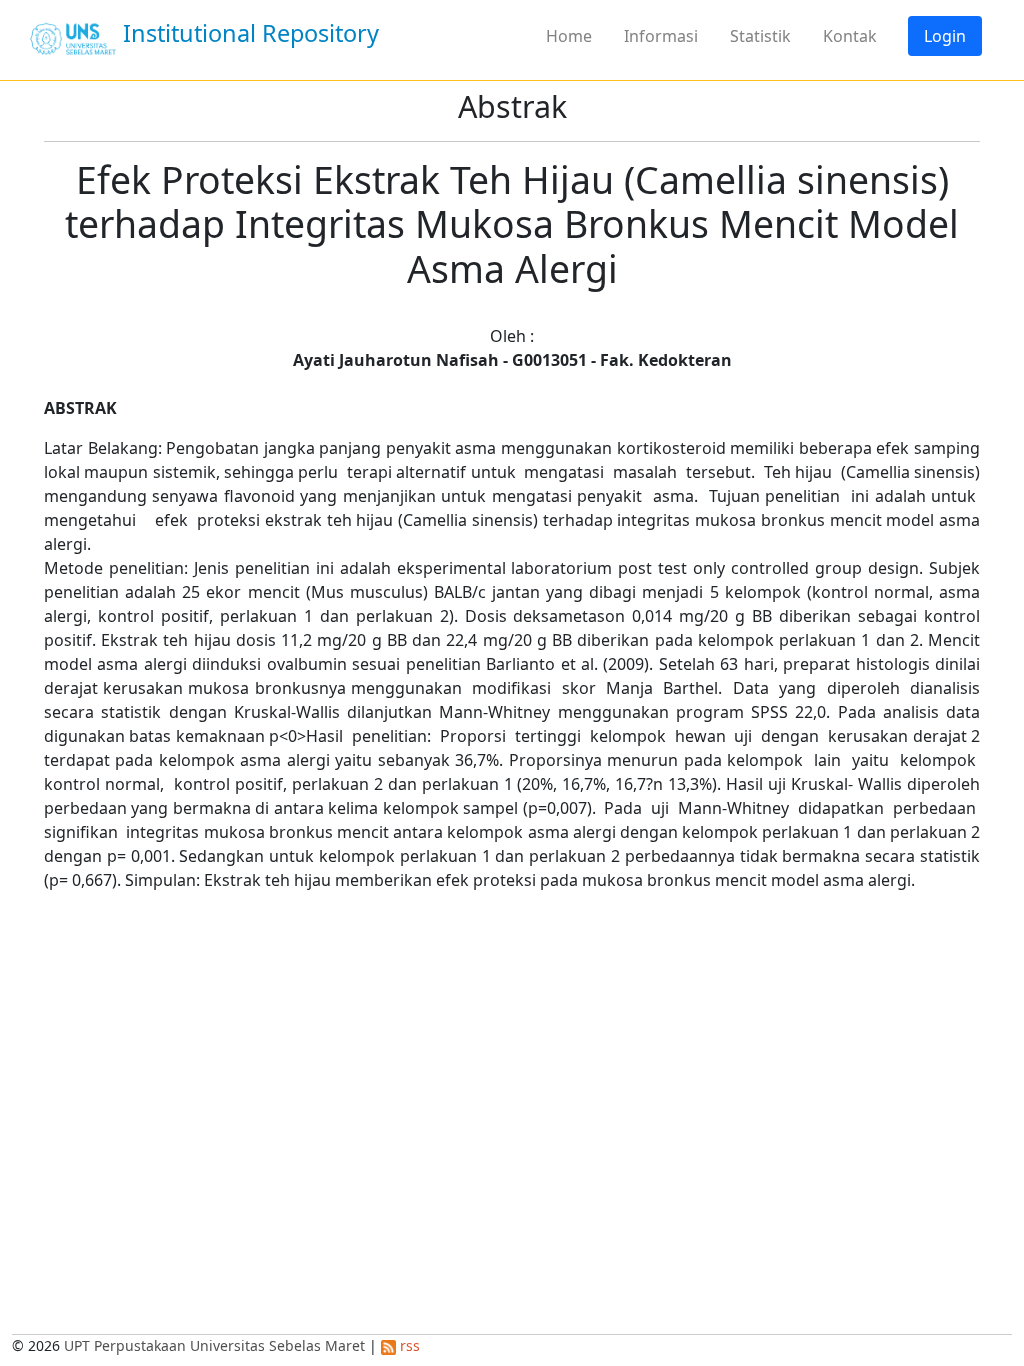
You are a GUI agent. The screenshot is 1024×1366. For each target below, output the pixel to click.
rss (408, 1345)
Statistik (760, 36)
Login (945, 36)
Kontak (850, 36)
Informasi (661, 36)
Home (569, 36)
